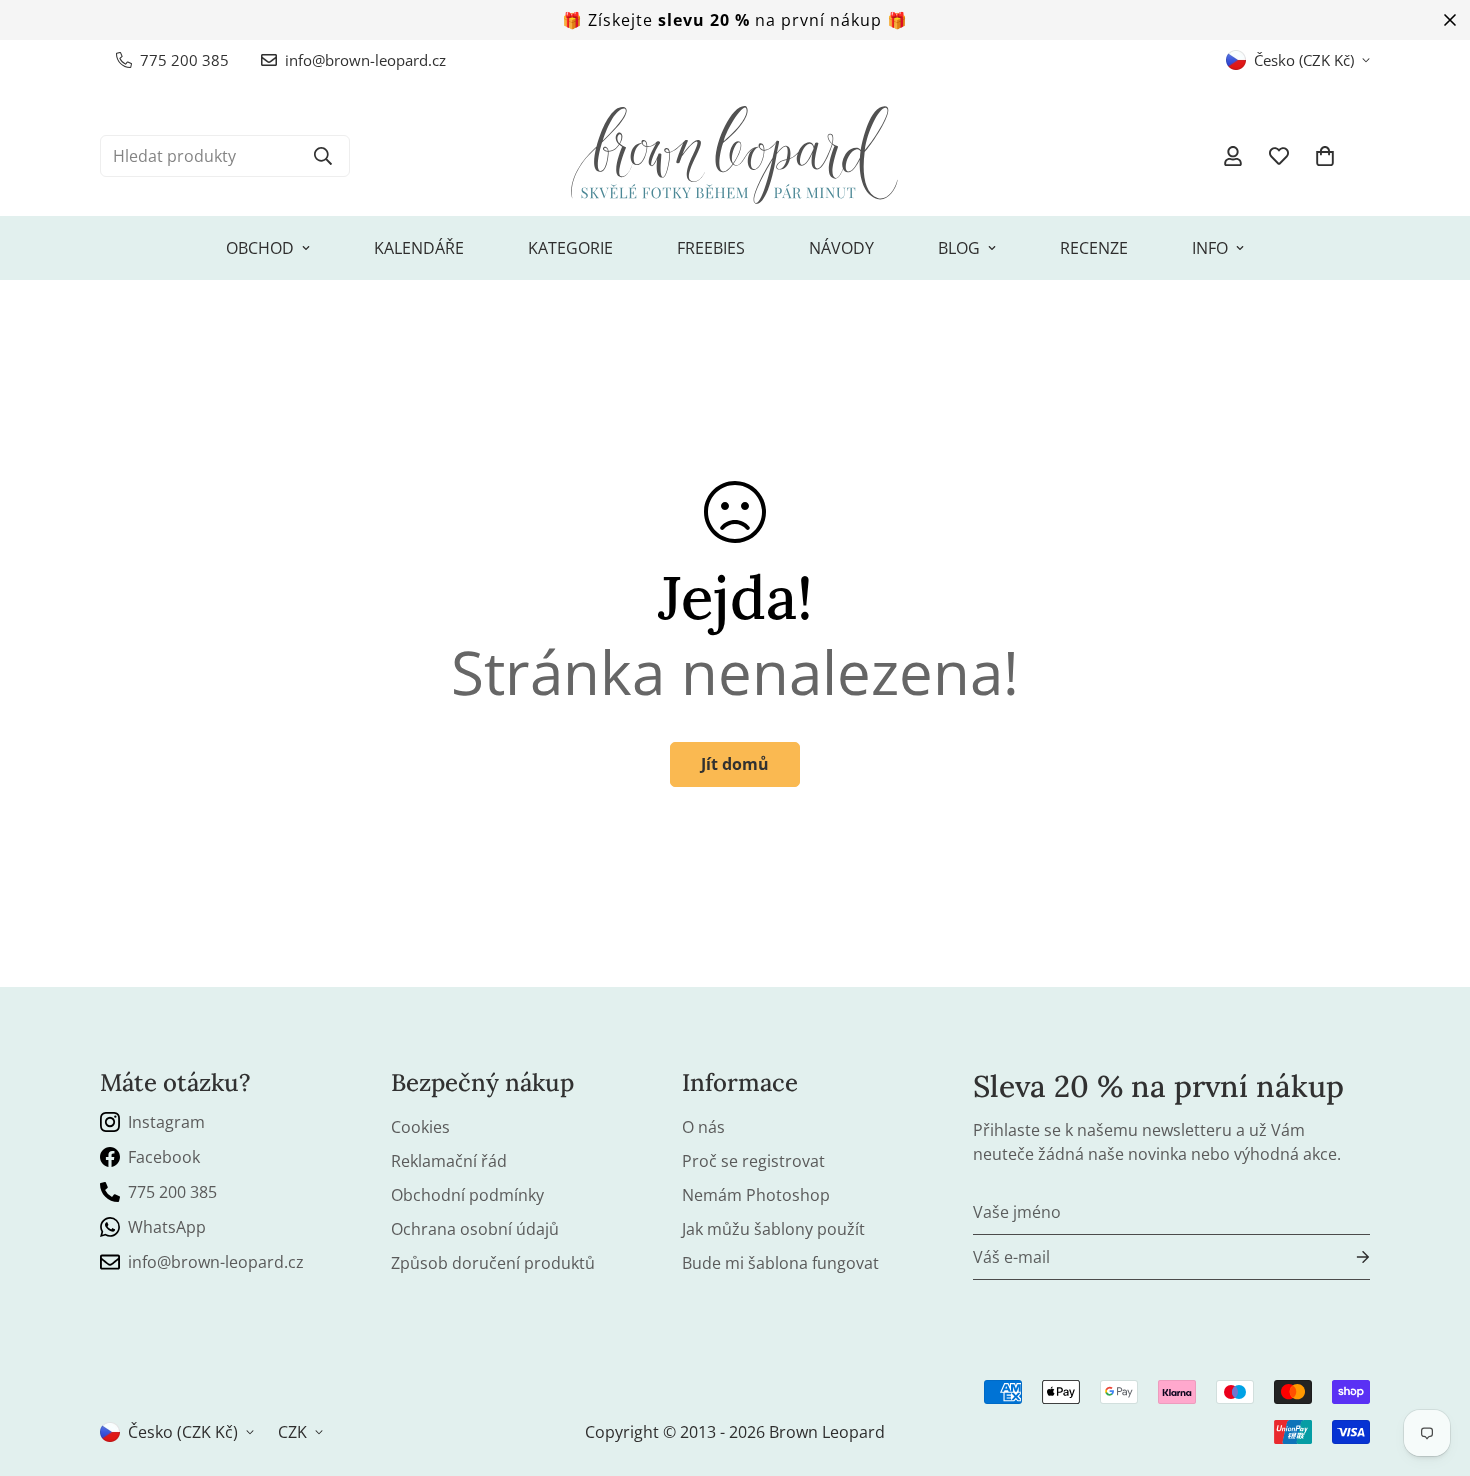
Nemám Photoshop (756, 1195)
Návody (841, 248)
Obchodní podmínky (467, 1195)
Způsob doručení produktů (493, 1263)
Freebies (711, 248)
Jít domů (735, 764)
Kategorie (570, 248)
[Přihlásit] (1347, 1257)
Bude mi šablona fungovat (780, 1263)
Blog (959, 248)
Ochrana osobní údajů (475, 1229)
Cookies (420, 1127)
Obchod (260, 248)
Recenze (1094, 248)
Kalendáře (419, 248)
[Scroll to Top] (1431, 1367)
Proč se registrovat (753, 1161)
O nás (703, 1127)
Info (1210, 248)
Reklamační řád (449, 1161)
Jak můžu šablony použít (773, 1229)
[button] (1325, 156)
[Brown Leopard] (735, 156)
